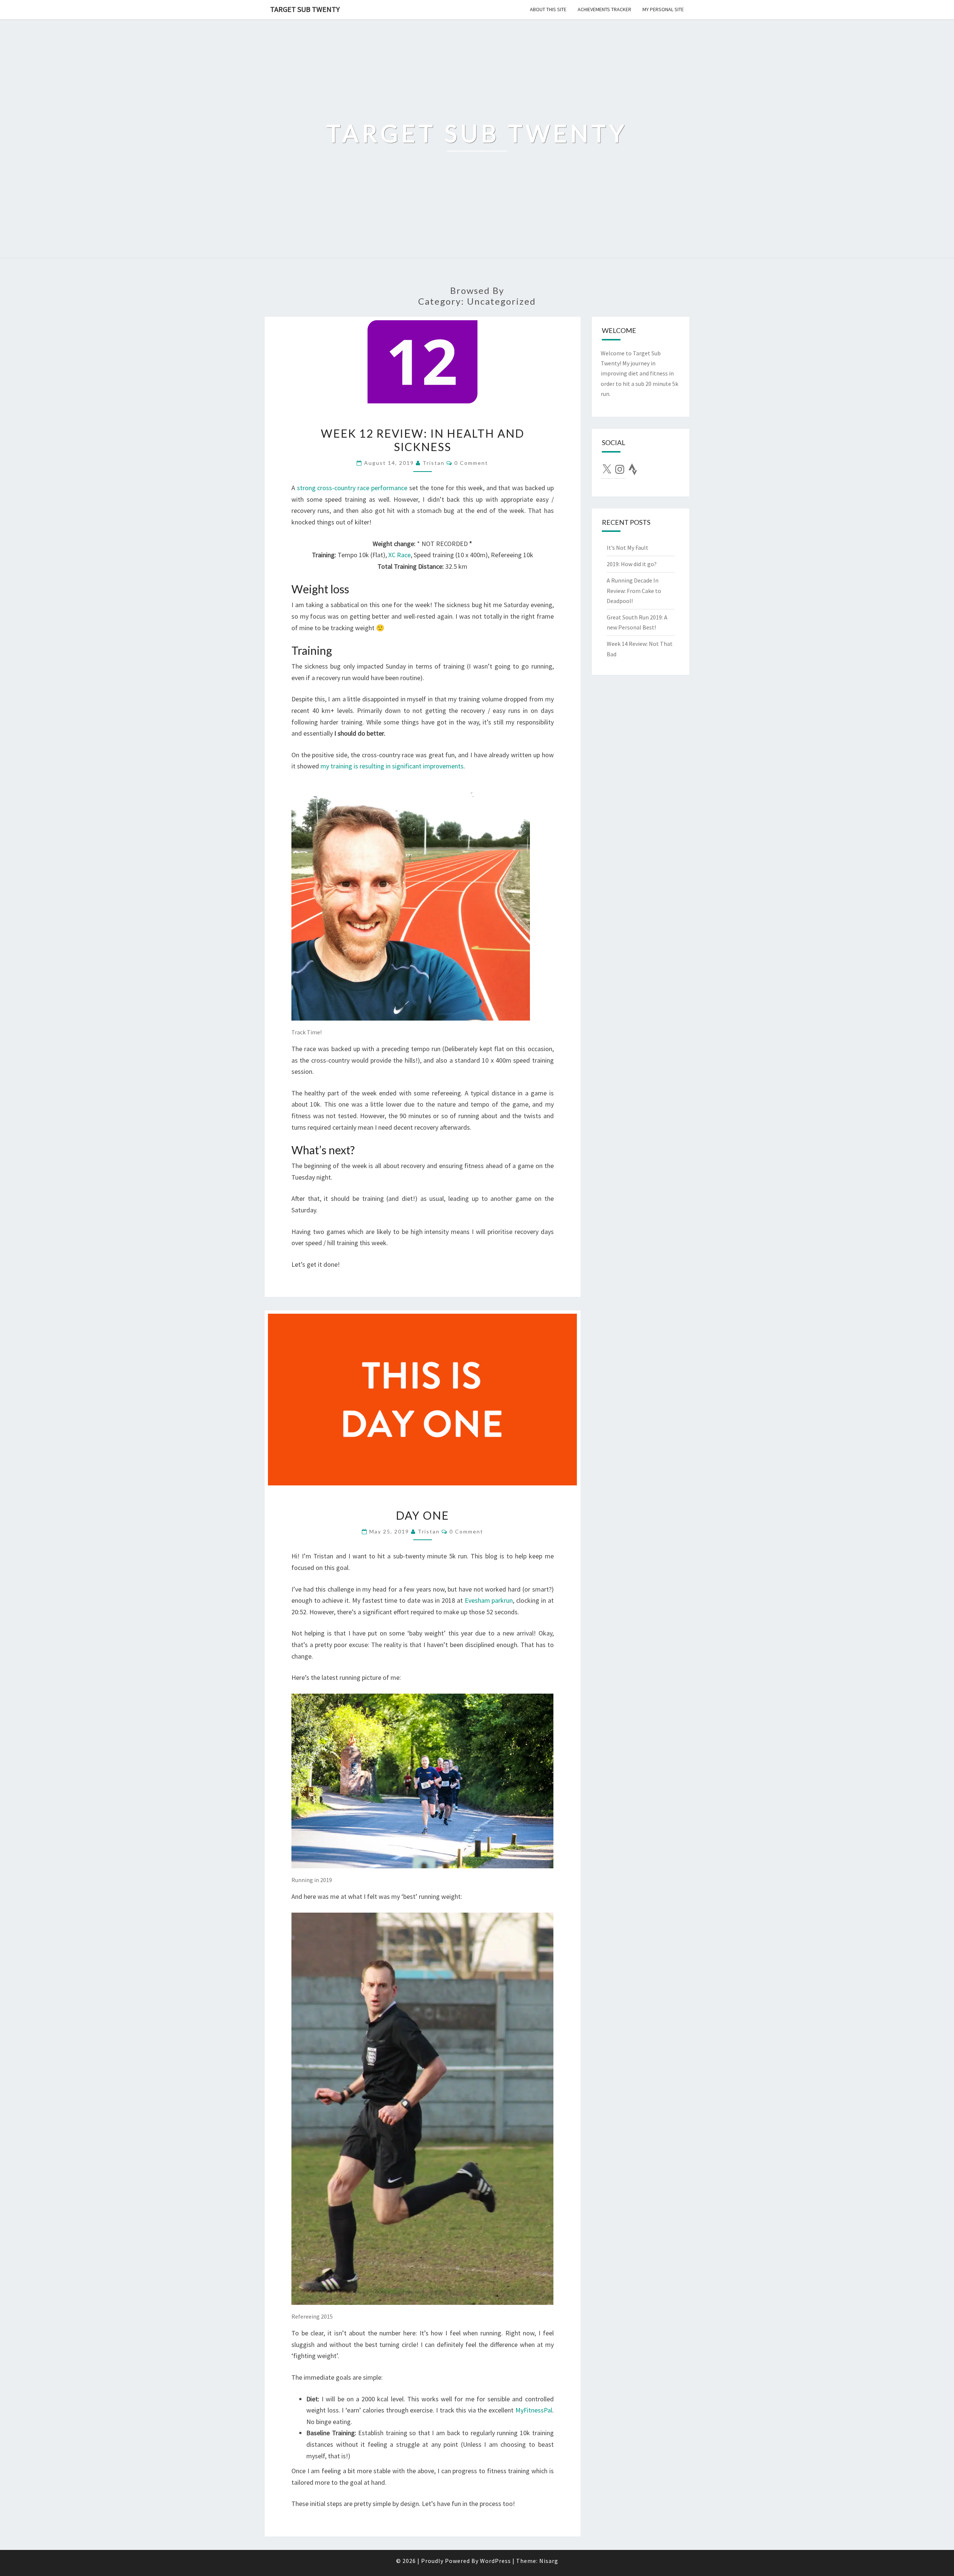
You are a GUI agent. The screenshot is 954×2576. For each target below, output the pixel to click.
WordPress (495, 2561)
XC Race (399, 555)
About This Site (548, 9)
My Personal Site (663, 9)
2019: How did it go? (632, 564)
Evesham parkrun (489, 1600)
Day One (422, 1515)
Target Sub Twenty (305, 9)
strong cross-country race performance (352, 488)
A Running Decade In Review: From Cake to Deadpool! (634, 590)
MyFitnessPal (534, 2410)
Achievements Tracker (604, 9)
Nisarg (549, 2561)
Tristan (434, 463)
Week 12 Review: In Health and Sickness (423, 440)
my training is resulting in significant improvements (392, 766)
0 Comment (471, 463)
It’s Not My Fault (628, 548)
